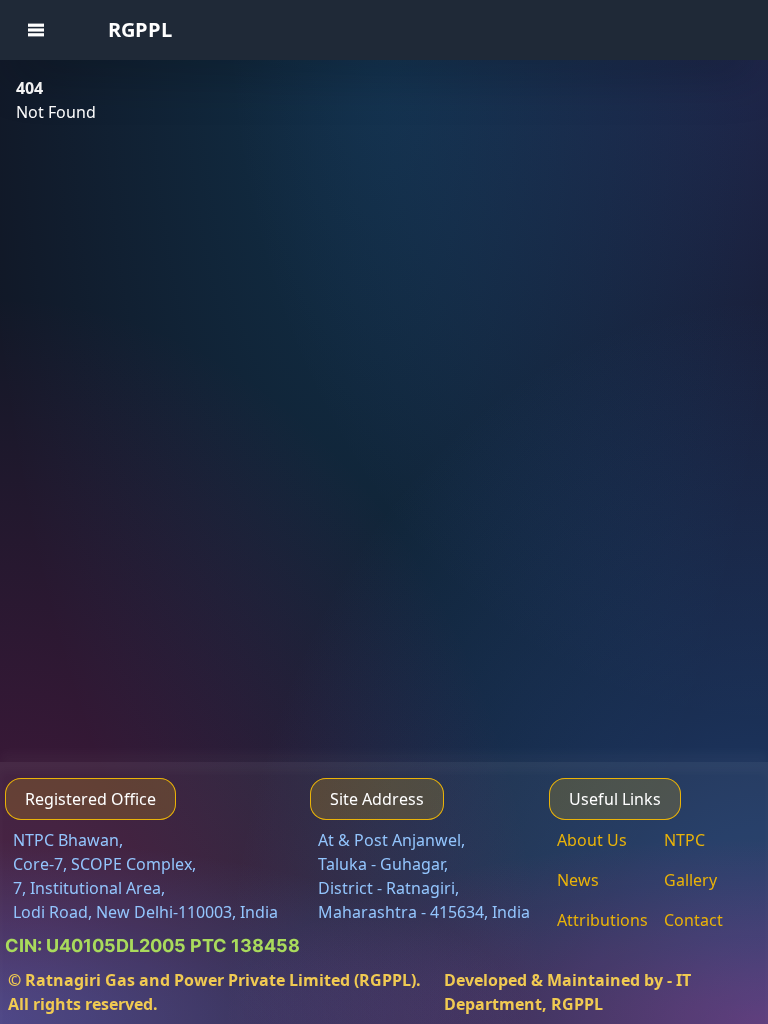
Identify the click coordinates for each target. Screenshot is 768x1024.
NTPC (684, 840)
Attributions (602, 920)
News (578, 880)
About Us (592, 840)
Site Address (377, 799)
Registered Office (90, 799)
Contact (693, 920)
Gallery (690, 880)
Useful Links (615, 799)
